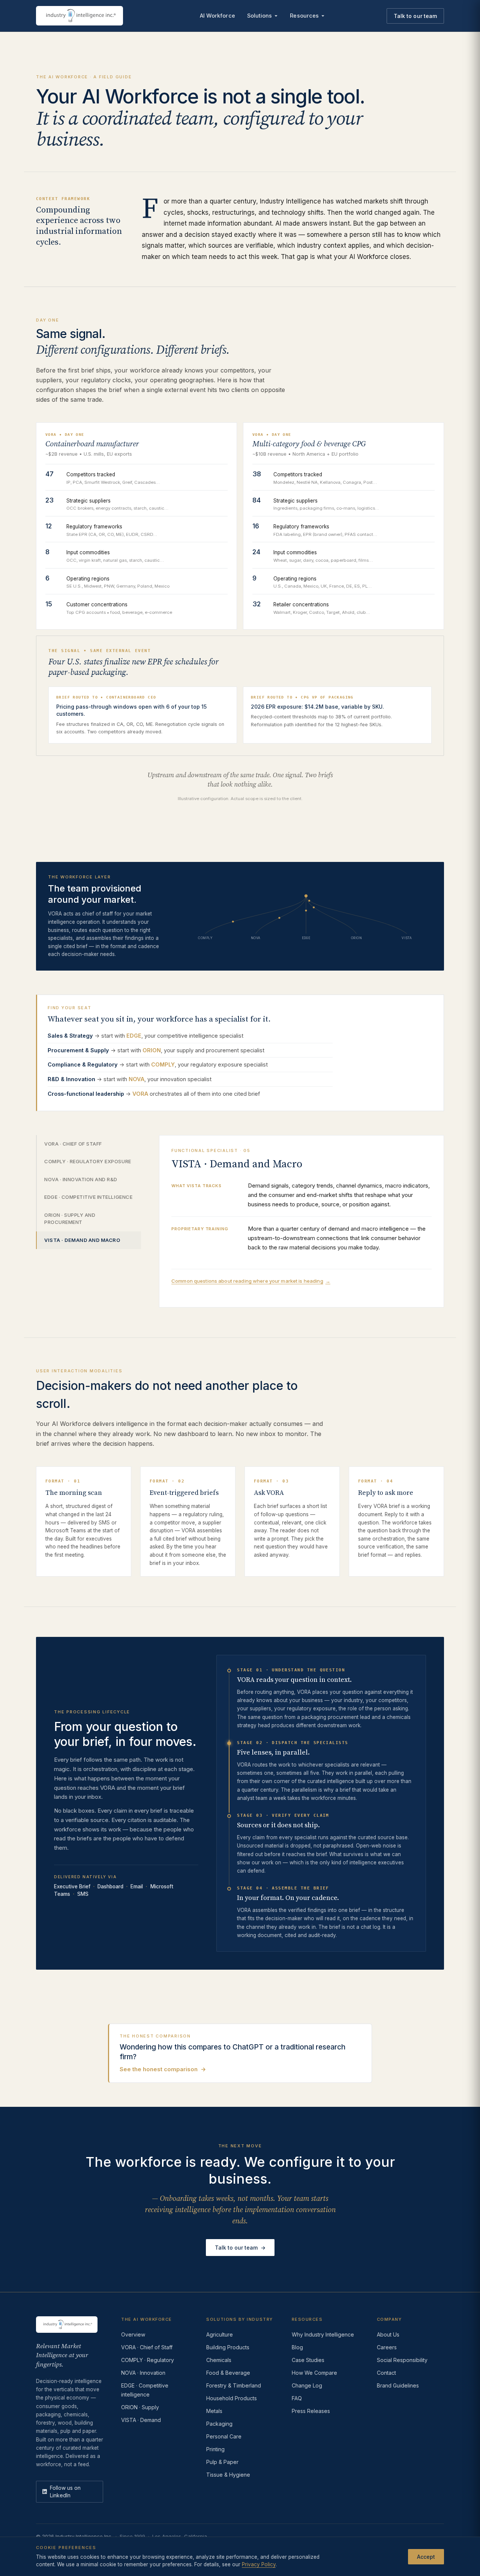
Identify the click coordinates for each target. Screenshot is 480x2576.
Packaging (219, 2424)
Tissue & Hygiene (228, 2475)
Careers (387, 2347)
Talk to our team (415, 16)
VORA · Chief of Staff (73, 1144)
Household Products (232, 2398)
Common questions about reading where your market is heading (251, 1281)
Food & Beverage (228, 2373)
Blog (297, 2347)
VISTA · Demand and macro (82, 1240)
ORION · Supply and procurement (70, 1219)
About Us (388, 2334)
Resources (304, 16)
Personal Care (224, 2436)
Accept (426, 2556)
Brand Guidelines (398, 2385)
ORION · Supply (140, 2407)
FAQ (297, 2398)
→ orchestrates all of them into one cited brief (154, 1094)
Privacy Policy (259, 2564)
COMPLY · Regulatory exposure (88, 1161)
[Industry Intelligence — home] (79, 16)
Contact (386, 2373)
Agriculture (220, 2334)
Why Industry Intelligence (323, 2334)
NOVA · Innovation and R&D (81, 1179)
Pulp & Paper (222, 2462)
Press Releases (311, 2411)
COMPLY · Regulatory (148, 2360)
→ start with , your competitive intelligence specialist (145, 1036)
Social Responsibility (402, 2360)
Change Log (307, 2385)
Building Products (228, 2347)
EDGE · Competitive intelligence (88, 1197)
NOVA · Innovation (143, 2373)
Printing (215, 2449)
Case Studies (308, 2360)
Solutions (260, 16)
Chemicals (219, 2360)
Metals (214, 2411)
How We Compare (314, 2373)
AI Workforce (217, 16)
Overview (133, 2334)
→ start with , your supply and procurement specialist (156, 1050)
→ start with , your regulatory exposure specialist (158, 1064)
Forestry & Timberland (234, 2385)
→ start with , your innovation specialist (130, 1079)
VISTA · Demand (141, 2420)
